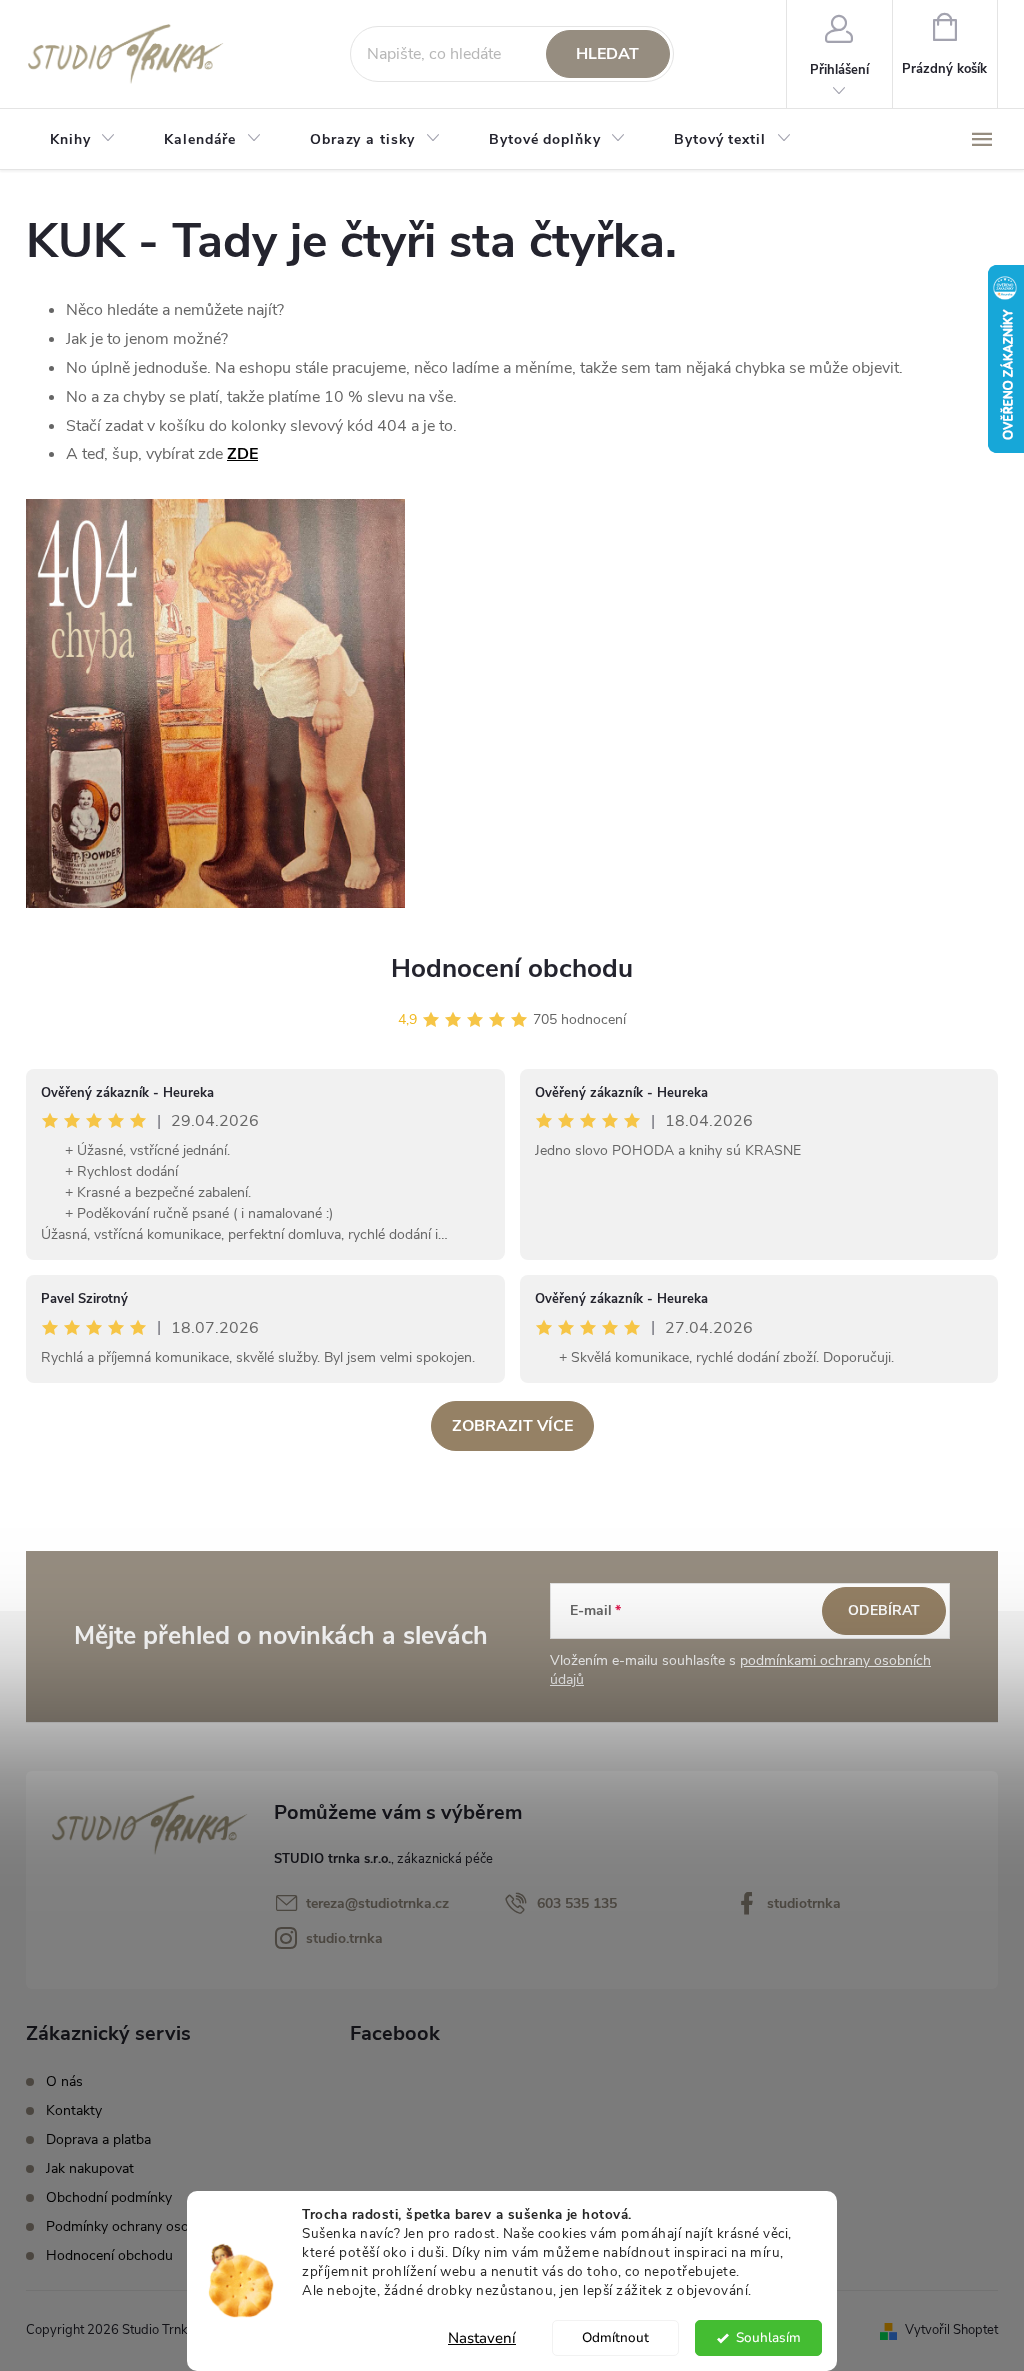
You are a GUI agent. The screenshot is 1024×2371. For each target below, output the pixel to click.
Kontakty (74, 2110)
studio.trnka (344, 1938)
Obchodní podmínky (109, 2197)
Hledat (607, 54)
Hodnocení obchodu (512, 968)
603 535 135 (577, 1903)
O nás (64, 2081)
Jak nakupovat (90, 2168)
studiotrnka (804, 1903)
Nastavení (482, 2338)
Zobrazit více (512, 1426)
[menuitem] (83, 140)
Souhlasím (768, 2337)
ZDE (242, 454)
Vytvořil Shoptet (951, 2330)
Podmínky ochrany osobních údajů (153, 2226)
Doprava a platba (98, 2139)
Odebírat (884, 1610)
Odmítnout (615, 2337)
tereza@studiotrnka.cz (377, 1903)
